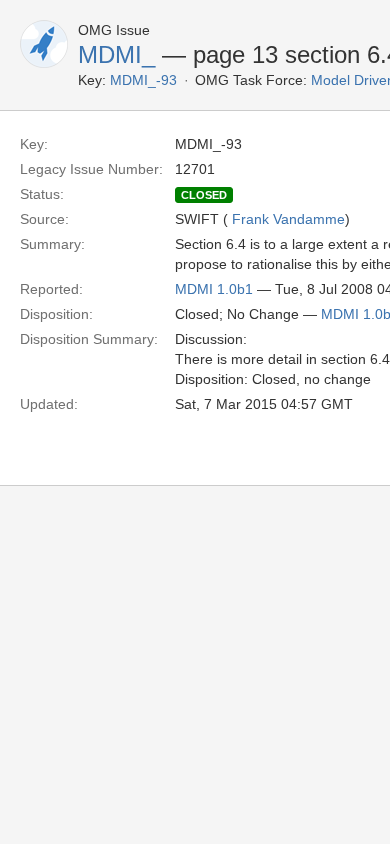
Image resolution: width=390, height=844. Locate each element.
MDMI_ (116, 54)
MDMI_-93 (143, 80)
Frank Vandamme (288, 219)
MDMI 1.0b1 (214, 289)
